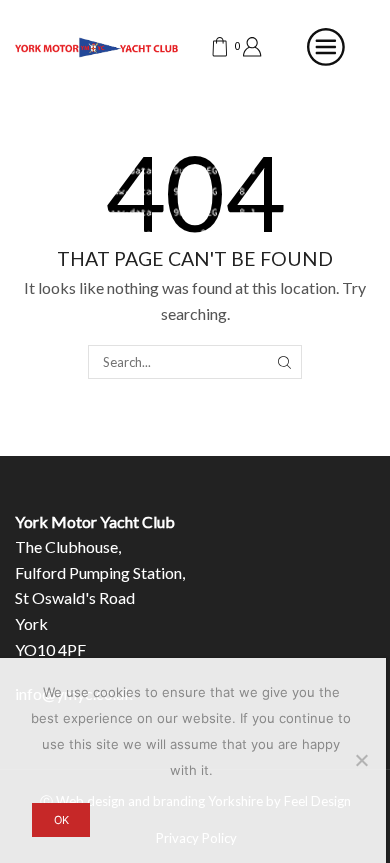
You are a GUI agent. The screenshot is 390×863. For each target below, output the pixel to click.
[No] (361, 760)
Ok (61, 820)
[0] (211, 47)
